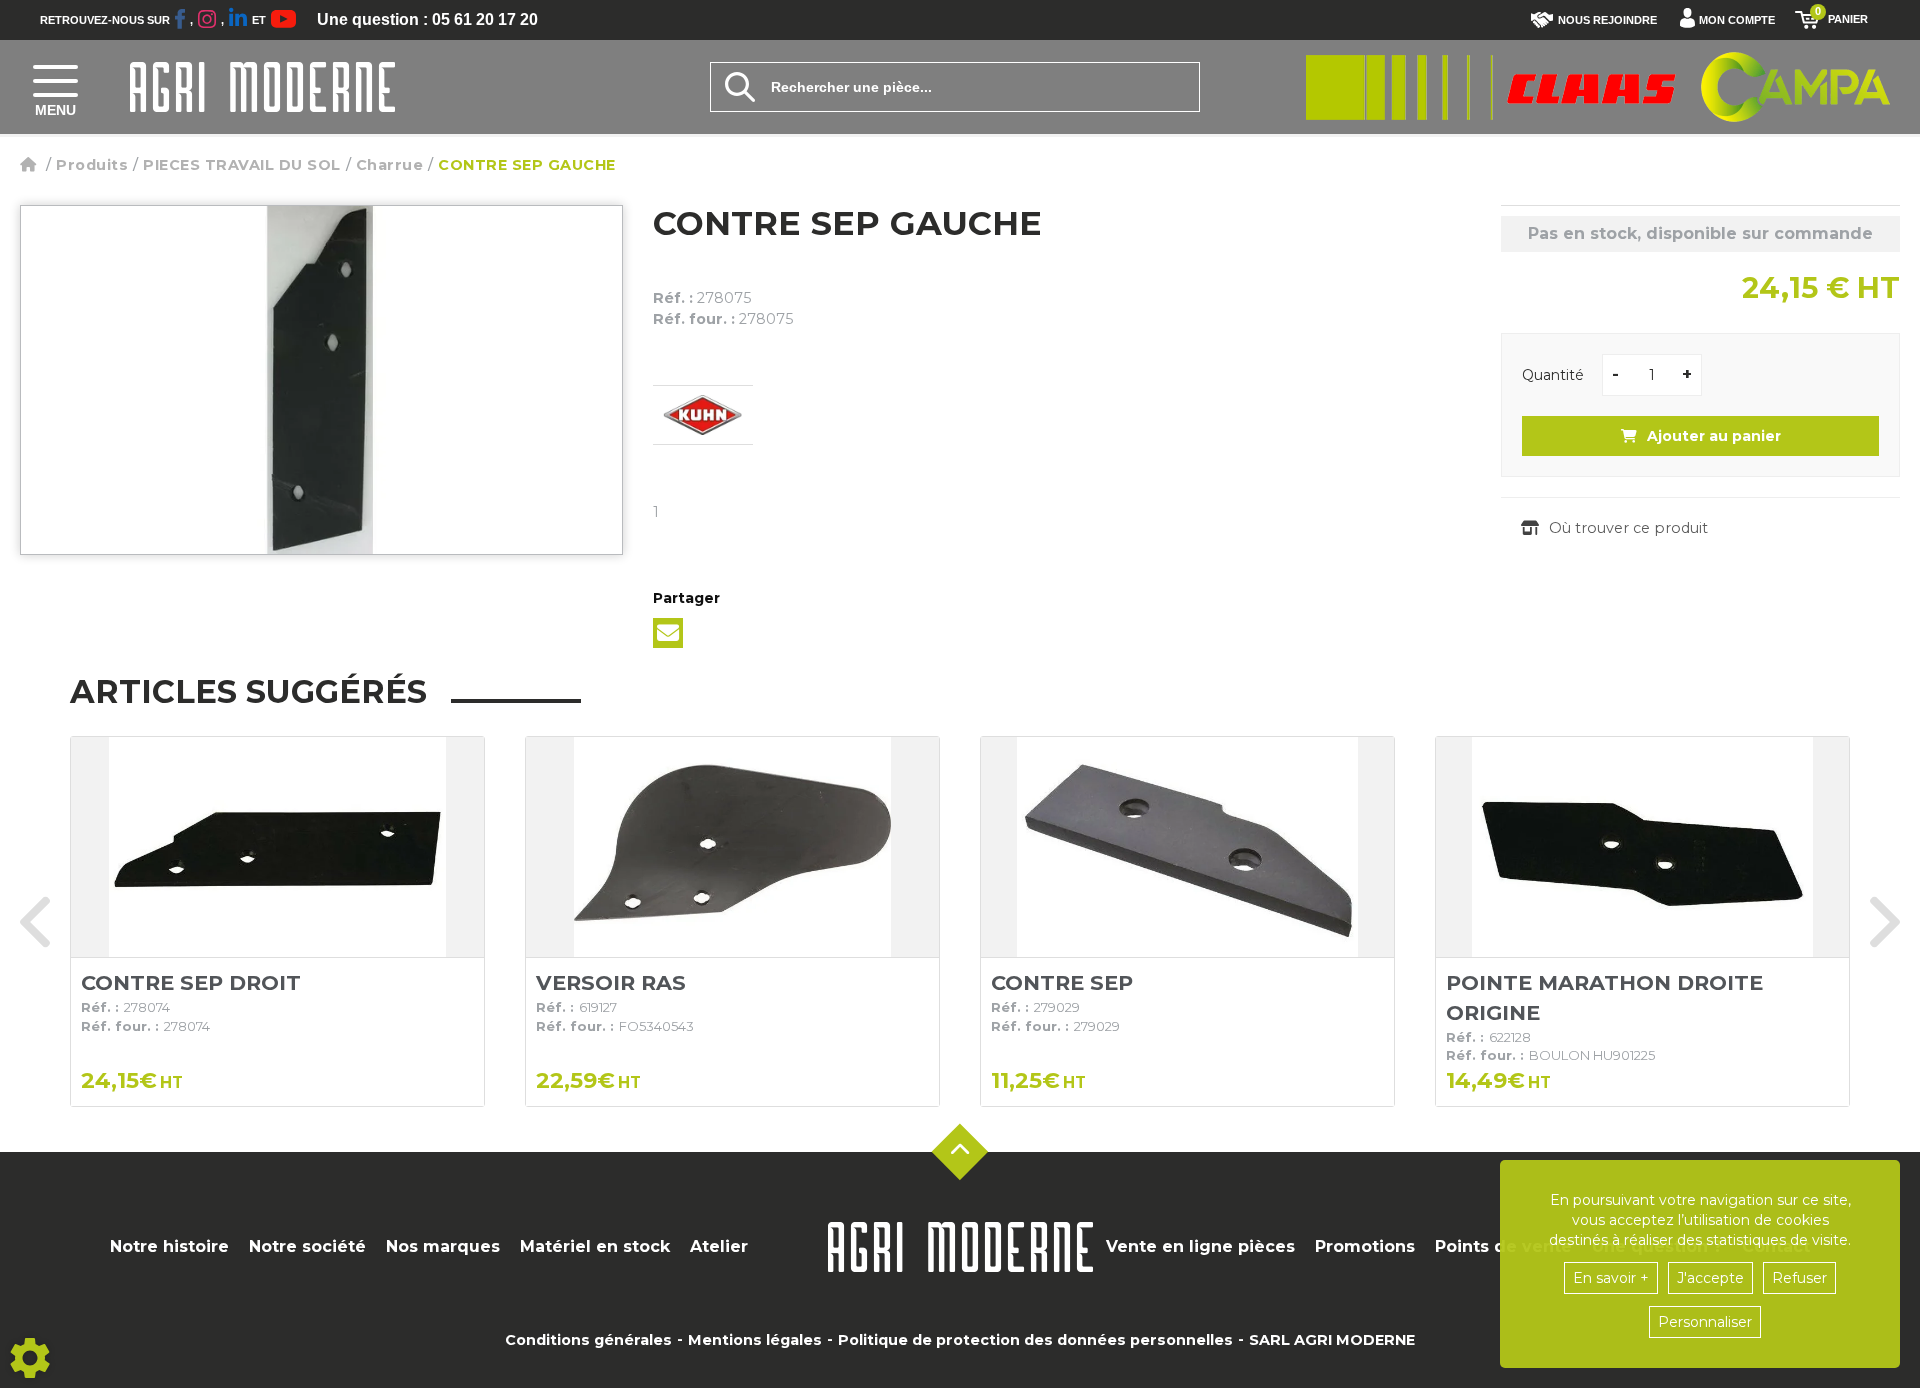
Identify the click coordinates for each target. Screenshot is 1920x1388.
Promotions (1365, 1246)
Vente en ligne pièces (1200, 1246)
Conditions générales (588, 1340)
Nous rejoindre (1607, 20)
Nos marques (443, 1246)
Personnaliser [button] (1705, 1322)
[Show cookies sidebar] (30, 1358)
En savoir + (1611, 1278)
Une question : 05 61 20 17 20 (427, 20)
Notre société (307, 1246)
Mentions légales (755, 1340)
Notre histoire (169, 1246)
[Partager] (668, 633)
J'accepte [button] (1710, 1278)
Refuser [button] (1799, 1278)
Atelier (719, 1246)
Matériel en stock (595, 1246)
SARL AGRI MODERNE (1332, 1340)
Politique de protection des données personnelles (1035, 1340)
